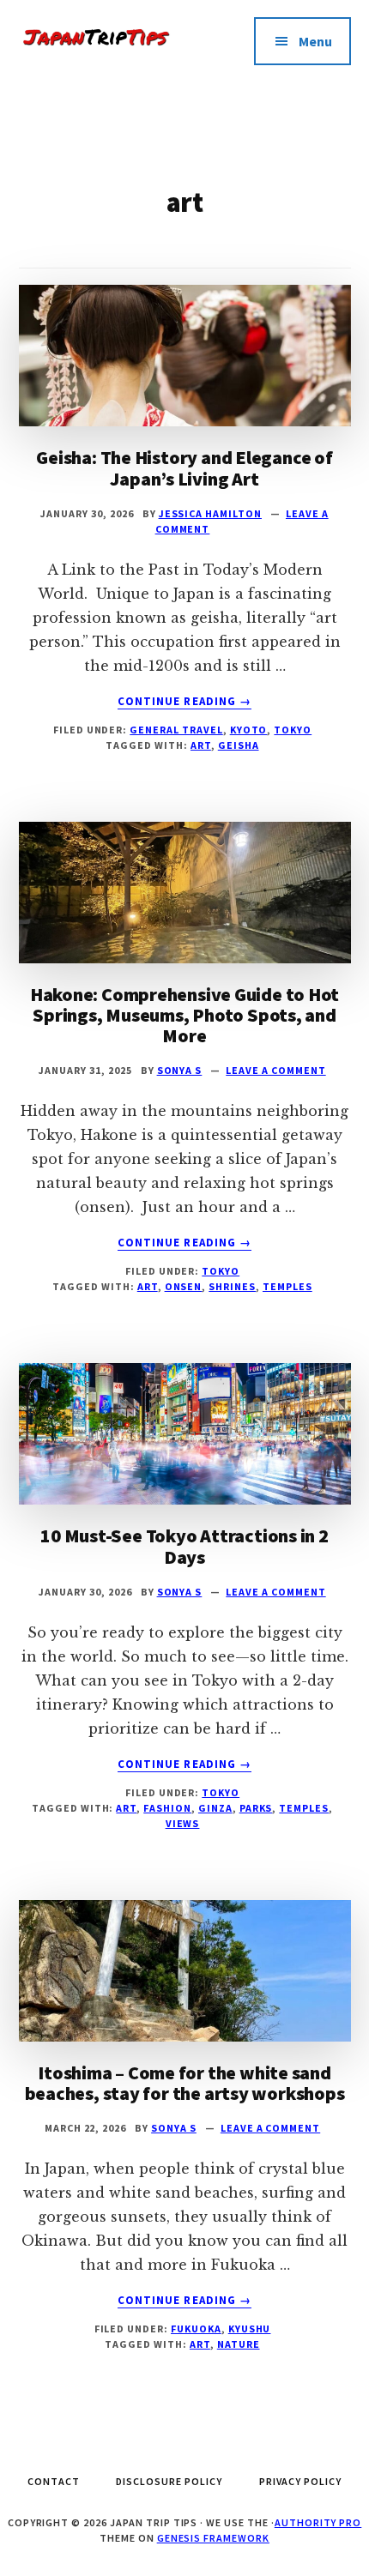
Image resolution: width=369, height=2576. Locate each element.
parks (256, 1808)
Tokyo (293, 730)
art (201, 745)
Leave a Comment (275, 1070)
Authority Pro (318, 2522)
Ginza (215, 1808)
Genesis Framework (213, 2538)
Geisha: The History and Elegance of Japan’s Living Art (184, 468)
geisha (239, 745)
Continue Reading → (184, 702)
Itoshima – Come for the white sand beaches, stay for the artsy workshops (185, 2083)
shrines (232, 1286)
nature (239, 2344)
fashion (167, 1808)
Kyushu (250, 2329)
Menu (315, 41)
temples (287, 1286)
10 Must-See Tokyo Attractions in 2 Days (184, 1546)
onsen (184, 1286)
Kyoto (249, 730)
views (183, 1823)
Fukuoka (196, 2329)
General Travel (176, 730)
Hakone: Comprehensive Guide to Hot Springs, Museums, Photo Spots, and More (185, 1015)
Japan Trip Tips (102, 51)
